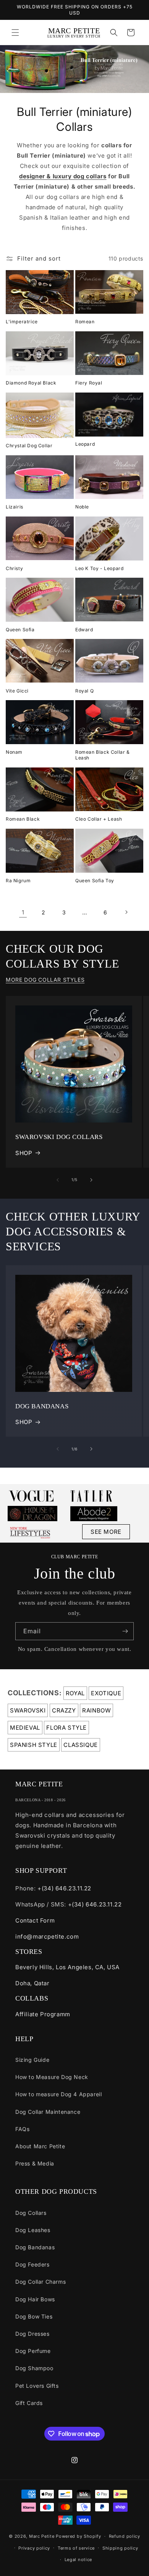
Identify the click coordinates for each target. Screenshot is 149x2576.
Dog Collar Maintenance (48, 2112)
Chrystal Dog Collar (29, 446)
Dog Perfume (33, 2351)
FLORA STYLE (66, 1728)
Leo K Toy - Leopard (99, 568)
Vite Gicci (17, 691)
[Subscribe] (125, 1631)
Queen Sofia (20, 630)
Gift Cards (29, 2403)
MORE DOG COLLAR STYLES (45, 980)
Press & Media (35, 2163)
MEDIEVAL (25, 1728)
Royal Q (84, 691)
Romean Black (23, 819)
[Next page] (126, 912)
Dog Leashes (33, 2230)
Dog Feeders (32, 2264)
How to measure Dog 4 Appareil (58, 2094)
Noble (82, 507)
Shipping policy (120, 2548)
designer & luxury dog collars (63, 176)
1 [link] (23, 912)
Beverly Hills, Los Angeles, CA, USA (67, 1967)
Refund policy (125, 2536)
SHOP (24, 1153)
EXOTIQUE (106, 1693)
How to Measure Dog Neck (52, 2077)
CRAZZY (64, 1710)
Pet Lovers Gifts (37, 2386)
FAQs (22, 2129)
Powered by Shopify (79, 2536)
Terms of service (76, 2548)
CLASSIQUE (80, 1745)
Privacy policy (34, 2548)
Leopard (85, 444)
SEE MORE (106, 1532)
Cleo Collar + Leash (99, 819)
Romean (85, 322)
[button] (15, 33)
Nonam (14, 752)
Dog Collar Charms (40, 2282)
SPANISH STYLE (34, 1745)
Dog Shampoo (34, 2368)
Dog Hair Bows (35, 2299)
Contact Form (35, 1920)
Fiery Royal (89, 383)
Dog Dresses (32, 2334)
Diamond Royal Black (31, 383)
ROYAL (75, 1693)
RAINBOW (96, 1710)
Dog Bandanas (35, 2247)
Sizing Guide (32, 2060)
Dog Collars (31, 2213)
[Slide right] (91, 1180)
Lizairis (15, 507)
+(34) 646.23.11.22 (64, 1888)
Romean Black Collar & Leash (103, 755)
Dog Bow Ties (34, 2316)
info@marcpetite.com (47, 1936)
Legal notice (78, 2560)
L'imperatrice (22, 322)
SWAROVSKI (28, 1710)
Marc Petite (42, 2536)
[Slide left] (58, 1180)
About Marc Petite (40, 2146)
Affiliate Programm (43, 2014)
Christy (14, 568)
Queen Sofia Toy (95, 881)
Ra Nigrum (18, 881)
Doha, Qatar (32, 1983)
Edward (84, 630)
